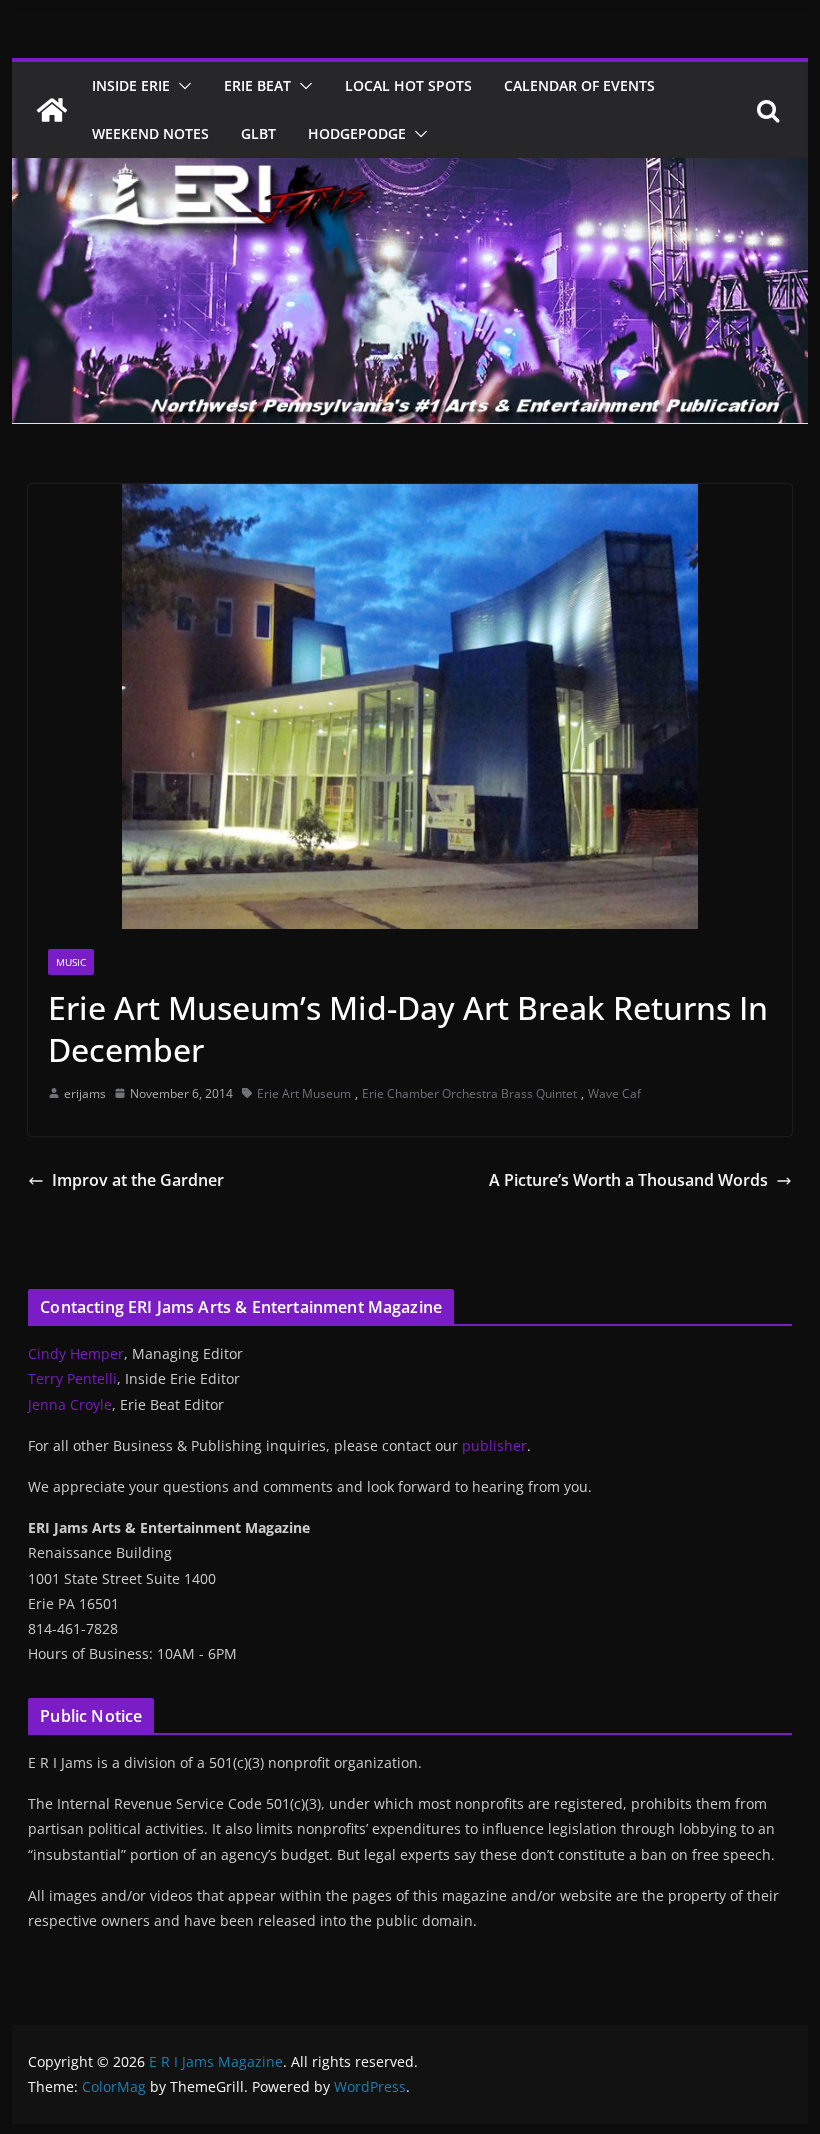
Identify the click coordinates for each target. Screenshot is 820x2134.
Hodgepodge (357, 133)
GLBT (258, 133)
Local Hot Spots (408, 85)
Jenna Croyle (70, 1404)
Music (71, 962)
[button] (181, 86)
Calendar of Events (579, 85)
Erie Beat (257, 85)
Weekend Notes (150, 133)
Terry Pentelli (72, 1378)
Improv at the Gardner (138, 1180)
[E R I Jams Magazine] (52, 110)
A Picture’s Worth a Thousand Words (628, 1180)
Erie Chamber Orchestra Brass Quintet (469, 1093)
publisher (494, 1445)
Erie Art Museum (304, 1093)
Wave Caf (614, 1093)
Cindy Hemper (76, 1353)
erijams (85, 1093)
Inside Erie (131, 85)
